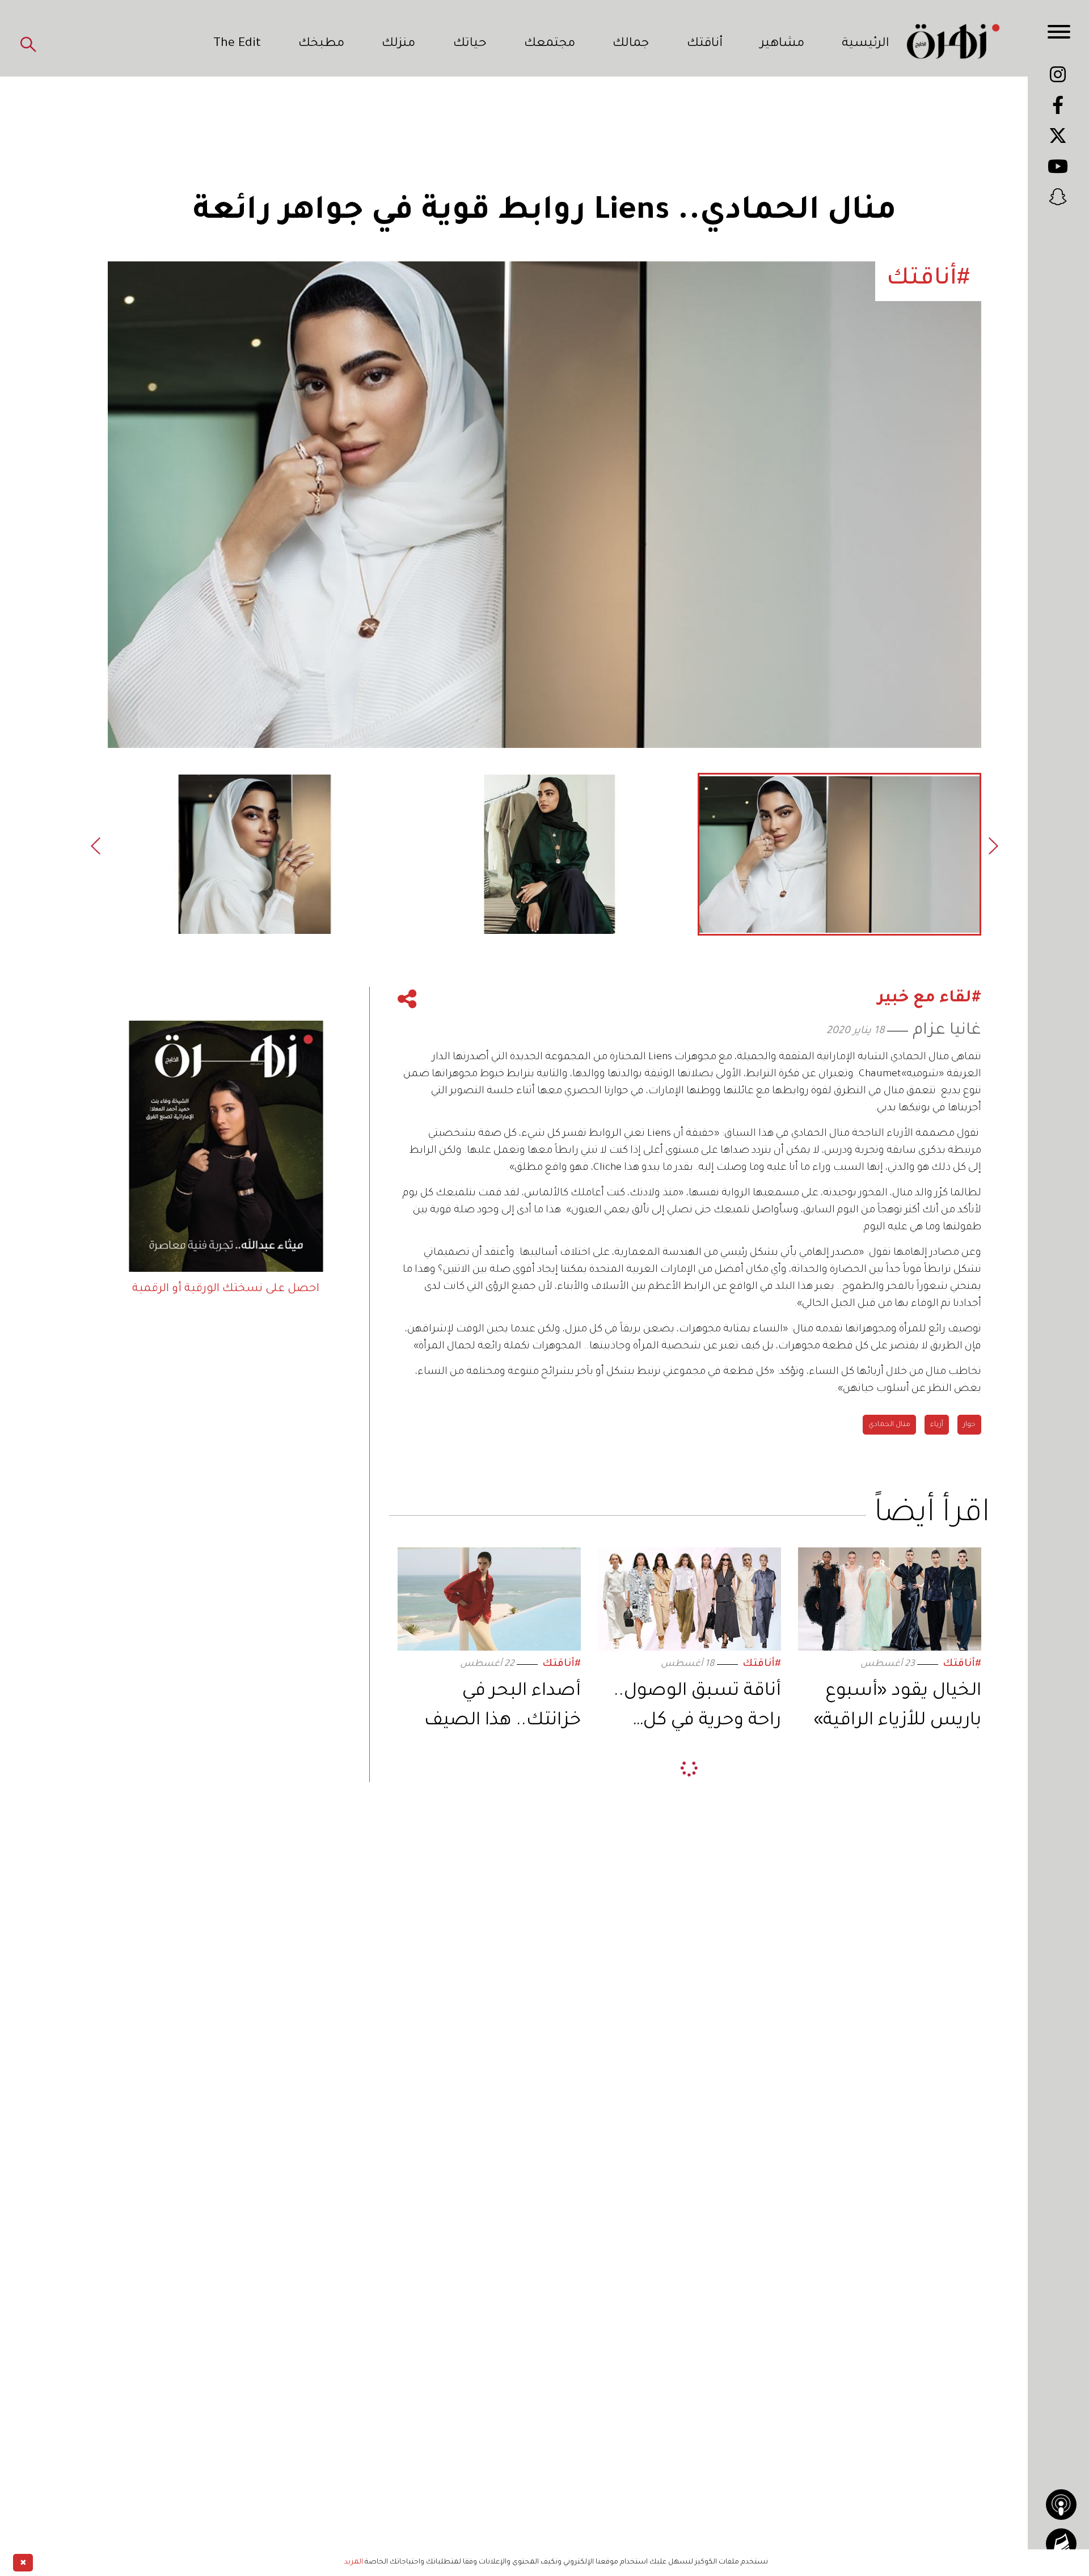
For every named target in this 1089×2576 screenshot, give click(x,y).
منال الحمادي (889, 1425)
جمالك (631, 44)
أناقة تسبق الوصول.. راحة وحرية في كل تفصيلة (697, 1709)
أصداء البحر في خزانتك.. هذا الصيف (503, 1707)
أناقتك (705, 44)
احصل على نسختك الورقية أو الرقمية (226, 1289)
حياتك (470, 44)
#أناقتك (962, 1665)
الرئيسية (866, 44)
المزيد (354, 2562)
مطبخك (321, 44)
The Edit (237, 44)
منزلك (398, 44)
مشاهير (782, 44)
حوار (969, 1425)
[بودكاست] (1061, 2505)
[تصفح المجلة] (1061, 2544)
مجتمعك (550, 44)
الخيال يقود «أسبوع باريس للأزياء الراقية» (897, 1707)
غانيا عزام (947, 1031)
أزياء (937, 1425)
